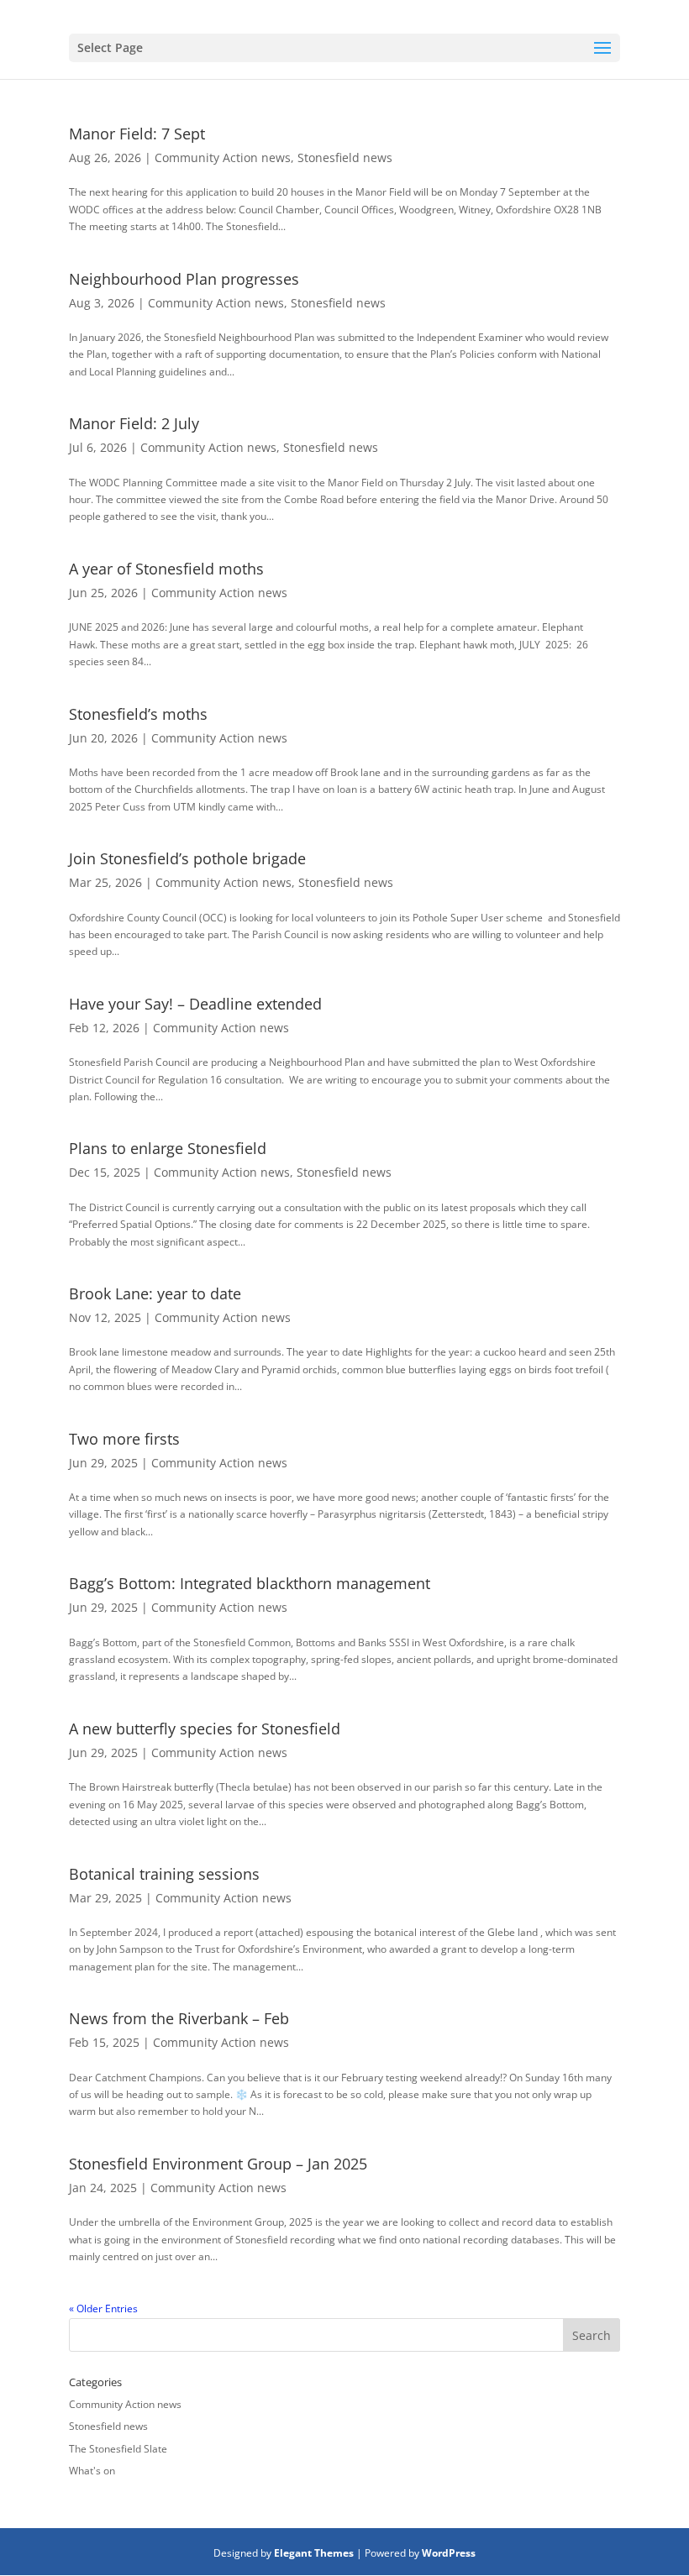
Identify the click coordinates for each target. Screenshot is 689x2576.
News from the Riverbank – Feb (179, 2018)
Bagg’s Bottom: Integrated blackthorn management (250, 1583)
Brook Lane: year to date (155, 1293)
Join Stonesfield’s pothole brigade (187, 858)
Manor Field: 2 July (134, 423)
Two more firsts (124, 1439)
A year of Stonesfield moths (166, 569)
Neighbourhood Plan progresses (184, 279)
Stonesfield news (345, 157)
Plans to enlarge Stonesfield (168, 1148)
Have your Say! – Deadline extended (195, 1004)
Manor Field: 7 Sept (137, 134)
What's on (92, 2471)
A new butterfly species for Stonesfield (205, 1729)
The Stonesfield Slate (118, 2449)
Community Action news (223, 157)
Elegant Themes (314, 2553)
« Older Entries (103, 2308)
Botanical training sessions (164, 1874)
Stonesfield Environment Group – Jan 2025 (218, 2164)
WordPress (449, 2553)
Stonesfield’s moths (138, 714)
